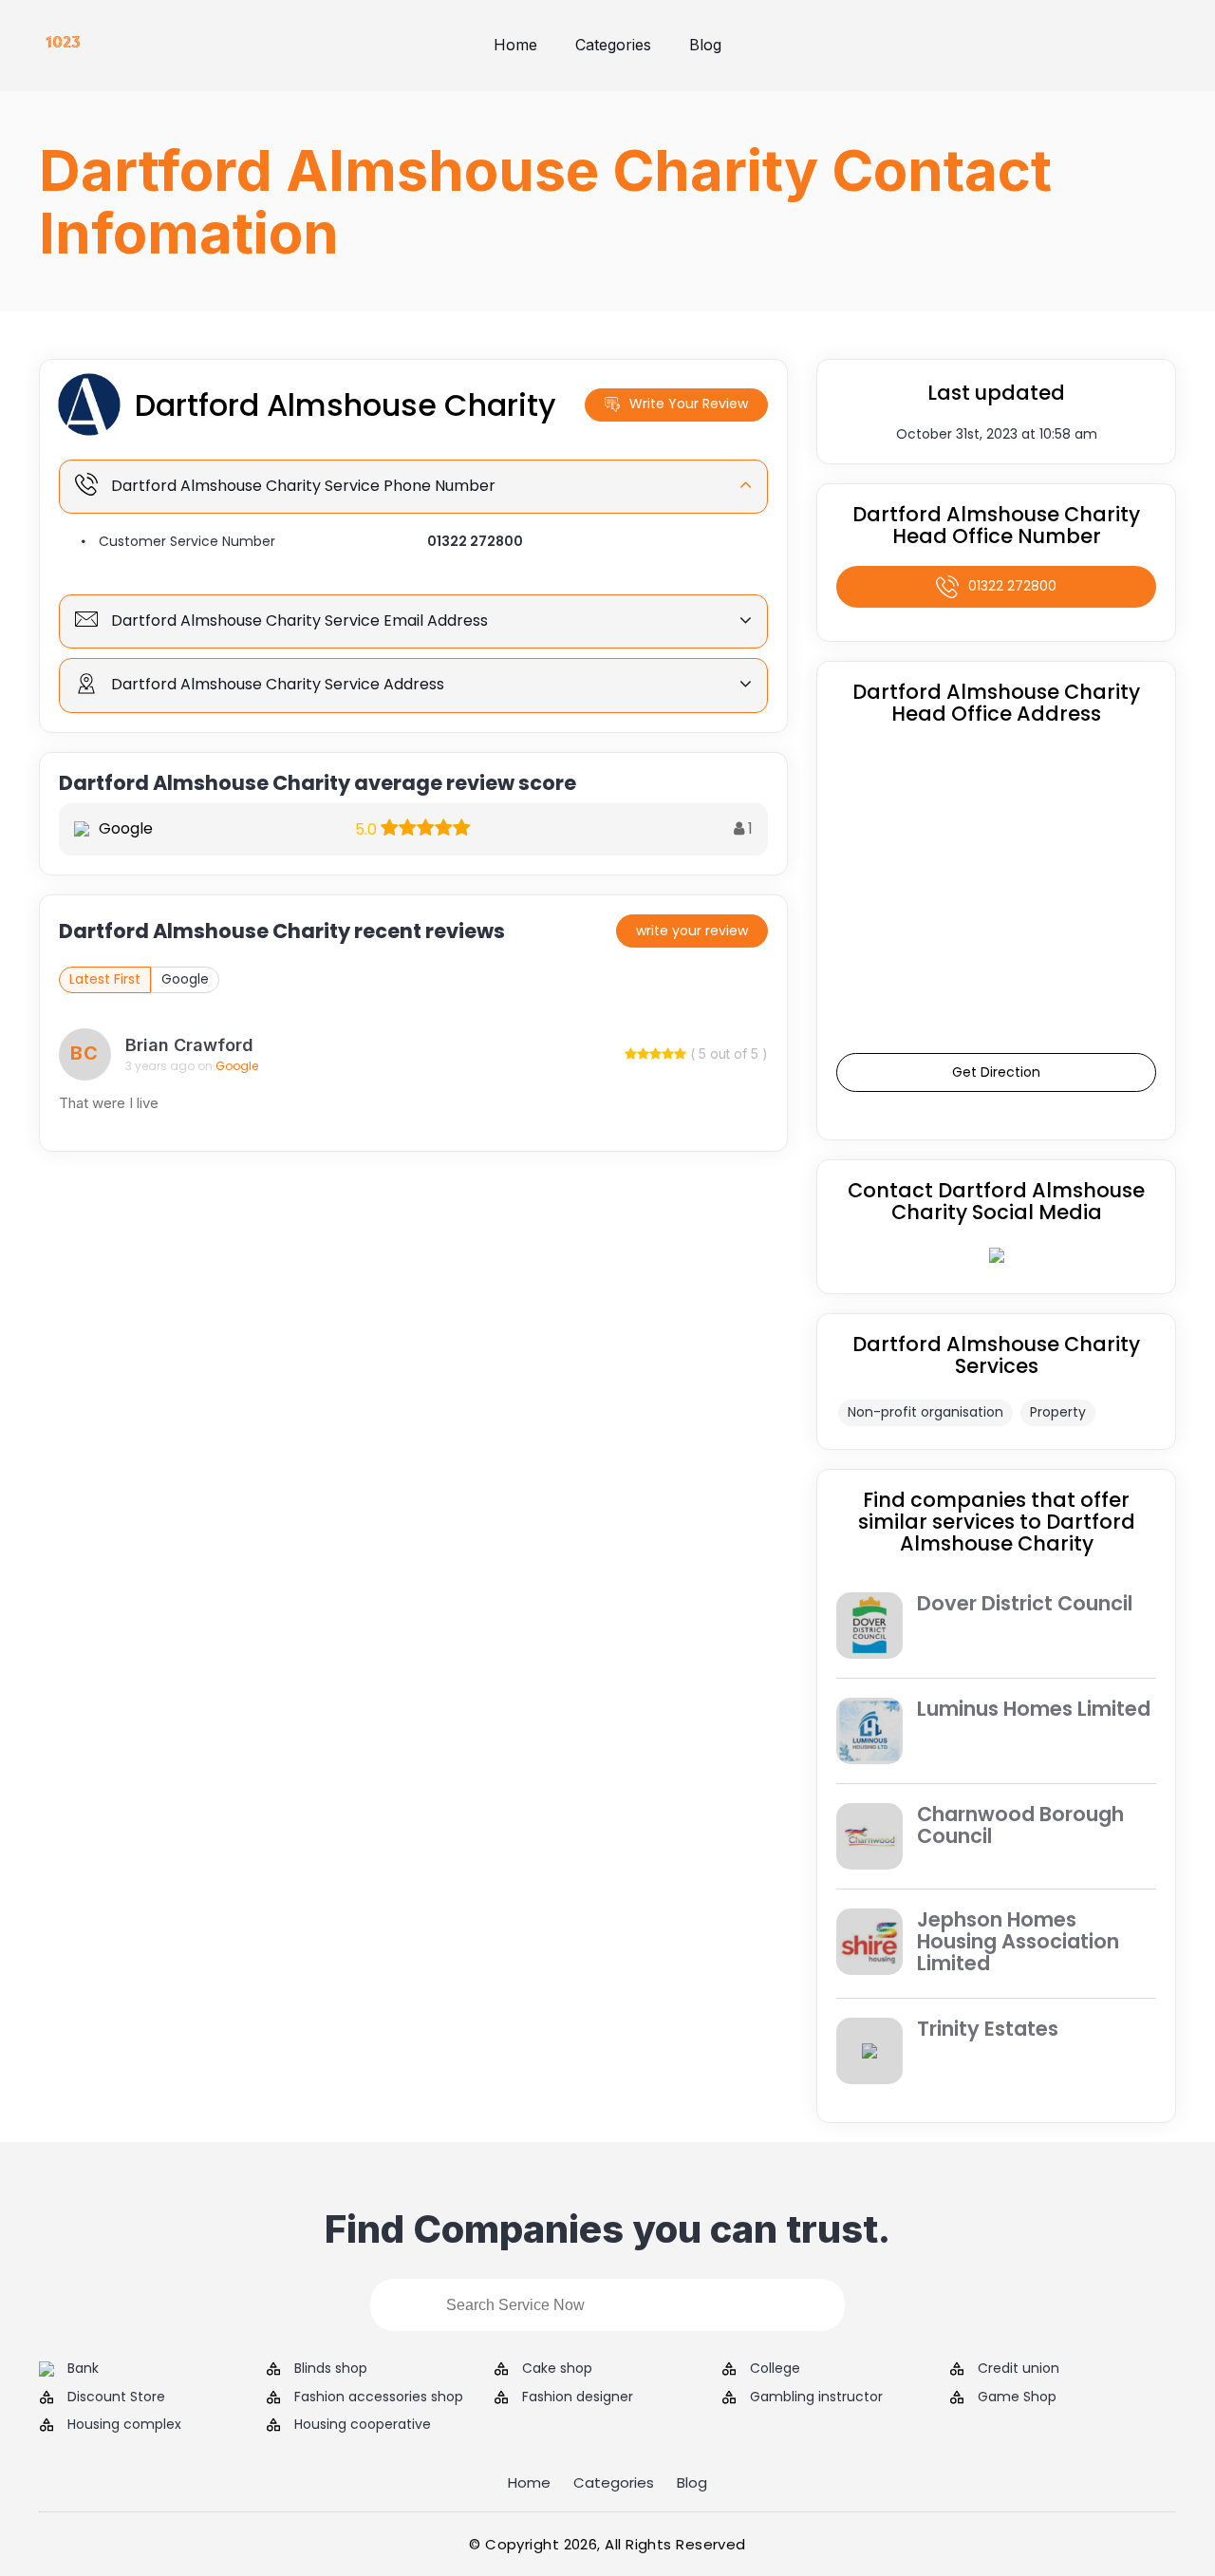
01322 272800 (475, 541)
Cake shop (557, 2369)
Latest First (105, 979)
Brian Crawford (189, 1045)
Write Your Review (689, 404)
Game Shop (1017, 2397)
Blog (705, 45)
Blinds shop (331, 2369)
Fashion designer (578, 2397)
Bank (83, 2369)
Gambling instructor (816, 2397)
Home (515, 45)
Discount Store (116, 2397)
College (775, 2369)
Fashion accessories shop (379, 2397)
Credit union (1019, 2369)
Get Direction (996, 1072)
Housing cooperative (363, 2425)
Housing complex (124, 2425)
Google (185, 979)
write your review (692, 931)
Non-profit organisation (925, 1412)
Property (1058, 1412)
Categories (613, 45)
